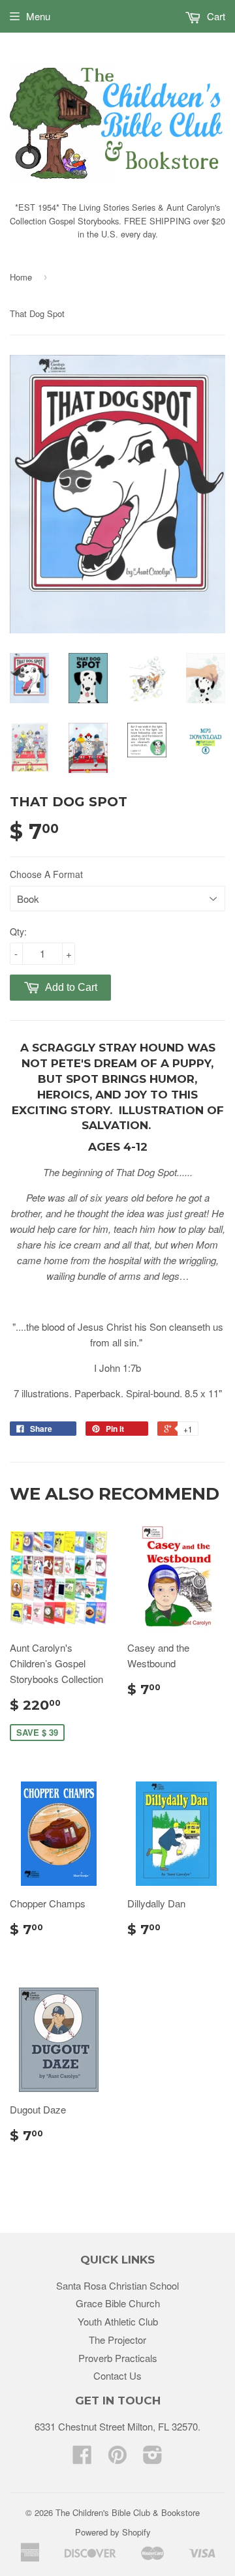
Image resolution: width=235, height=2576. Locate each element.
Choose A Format (46, 874)
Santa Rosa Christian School (117, 2285)
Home (21, 277)
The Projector (117, 2340)
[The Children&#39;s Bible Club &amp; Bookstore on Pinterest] (117, 2458)
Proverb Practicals (118, 2358)
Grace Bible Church (118, 2303)
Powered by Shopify (113, 2532)
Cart (215, 16)
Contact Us (117, 2375)
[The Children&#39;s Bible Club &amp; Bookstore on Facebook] (82, 2458)
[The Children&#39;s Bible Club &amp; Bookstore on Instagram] (153, 2458)
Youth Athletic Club (118, 2321)
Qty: (18, 932)
